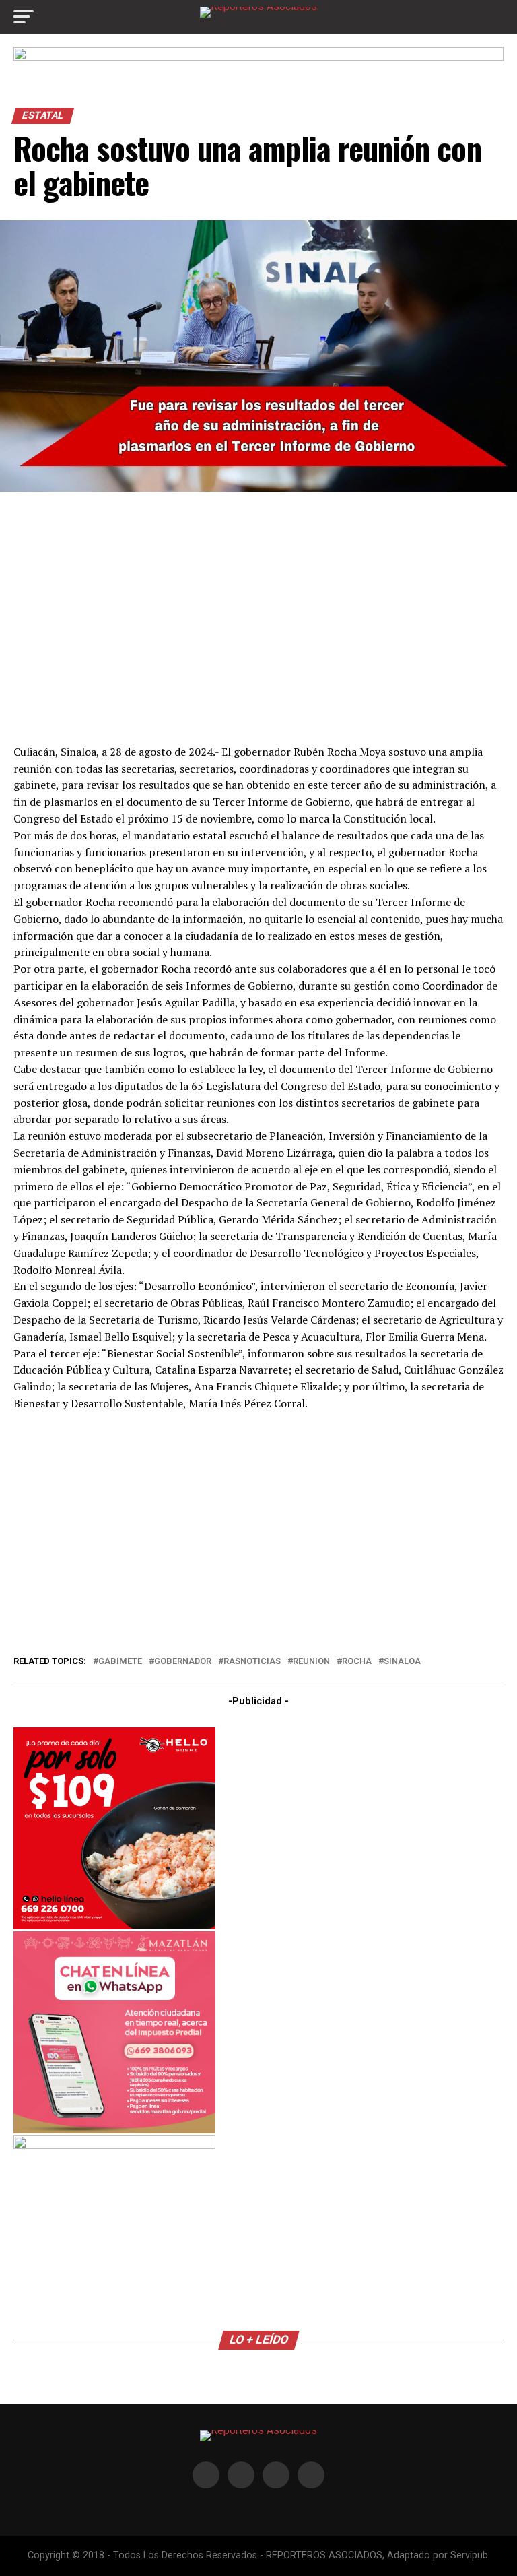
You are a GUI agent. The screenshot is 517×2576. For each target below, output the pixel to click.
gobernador (183, 1662)
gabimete (120, 1662)
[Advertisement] (258, 616)
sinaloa (402, 1662)
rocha (357, 1662)
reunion (311, 1662)
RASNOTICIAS (252, 1662)
